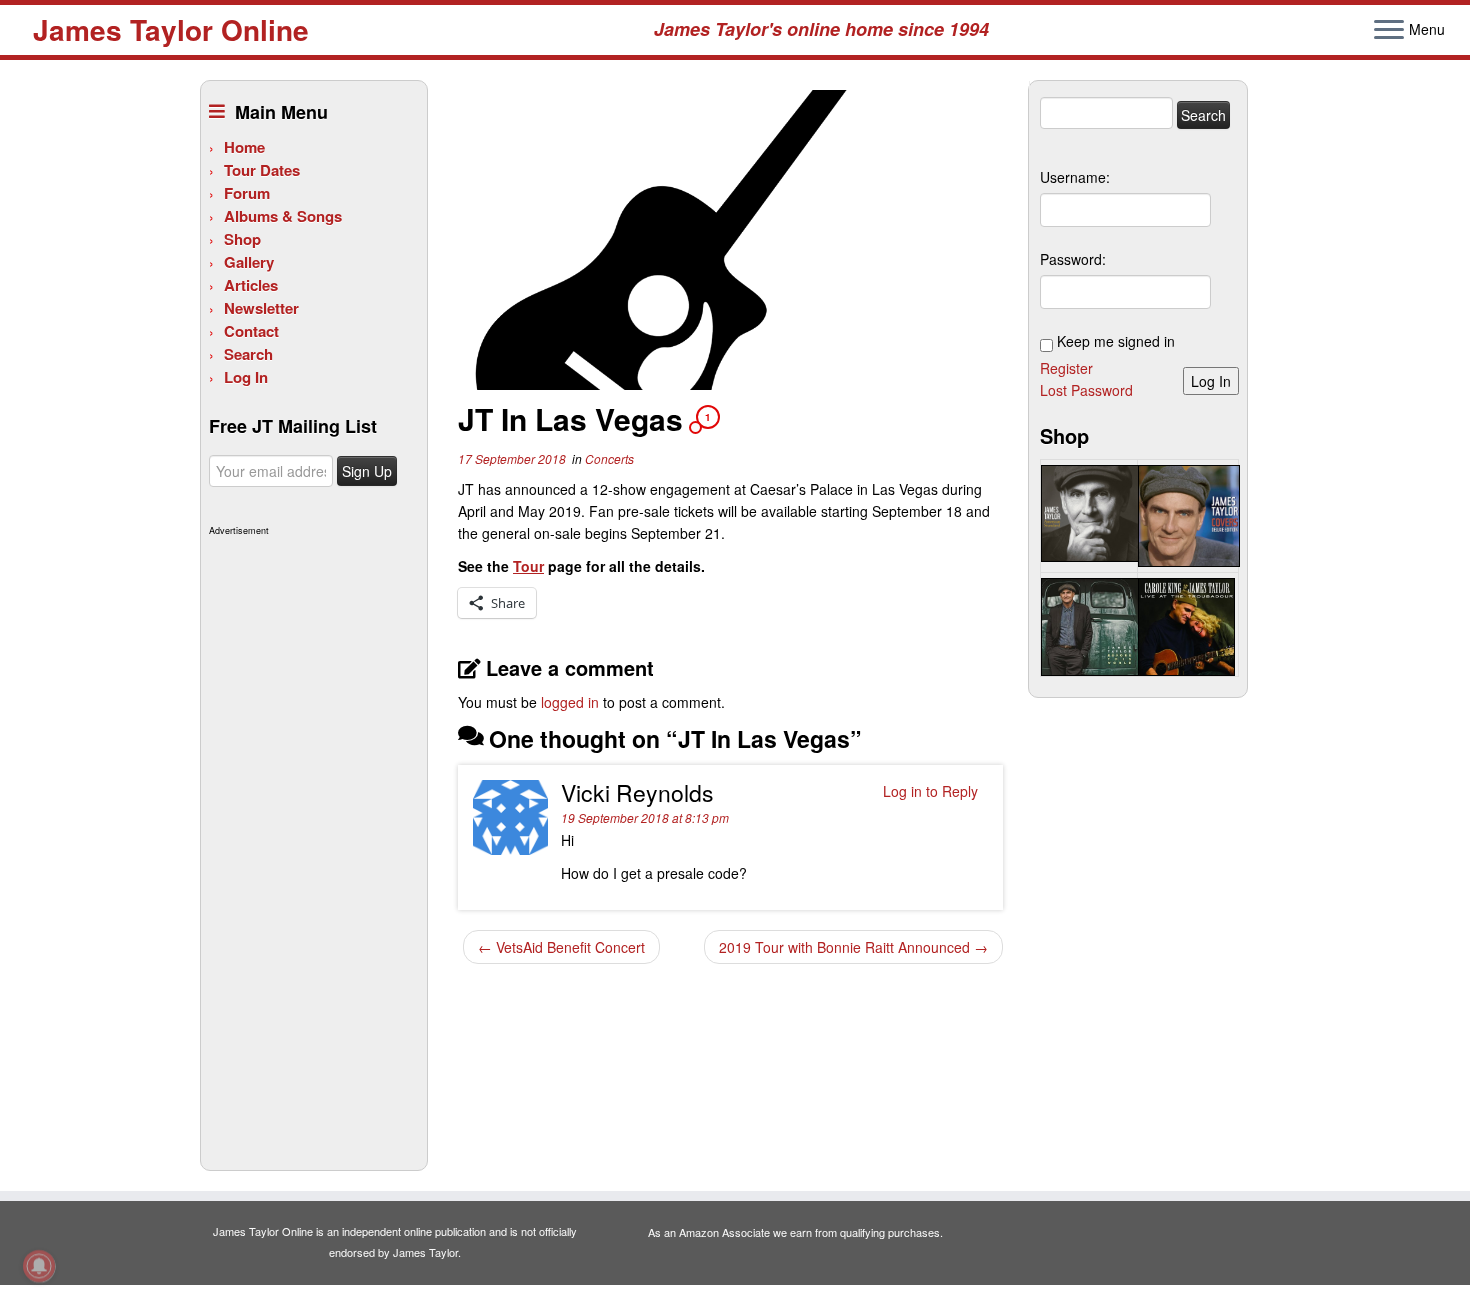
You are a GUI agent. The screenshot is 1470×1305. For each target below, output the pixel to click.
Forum (247, 193)
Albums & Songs (283, 216)
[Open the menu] (1389, 31)
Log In (246, 377)
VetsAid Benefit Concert (561, 947)
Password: (1073, 259)
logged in (570, 702)
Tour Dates (262, 170)
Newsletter (261, 308)
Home (244, 147)
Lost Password (1086, 390)
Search (248, 354)
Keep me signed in (1116, 341)
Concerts (609, 458)
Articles (251, 285)
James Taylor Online (171, 30)
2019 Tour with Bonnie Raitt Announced (853, 947)
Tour (528, 566)
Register (1066, 368)
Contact (251, 331)
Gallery (249, 262)
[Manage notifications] (39, 1266)
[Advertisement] (311, 842)
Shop (242, 239)
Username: (1075, 177)
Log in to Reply (930, 791)
